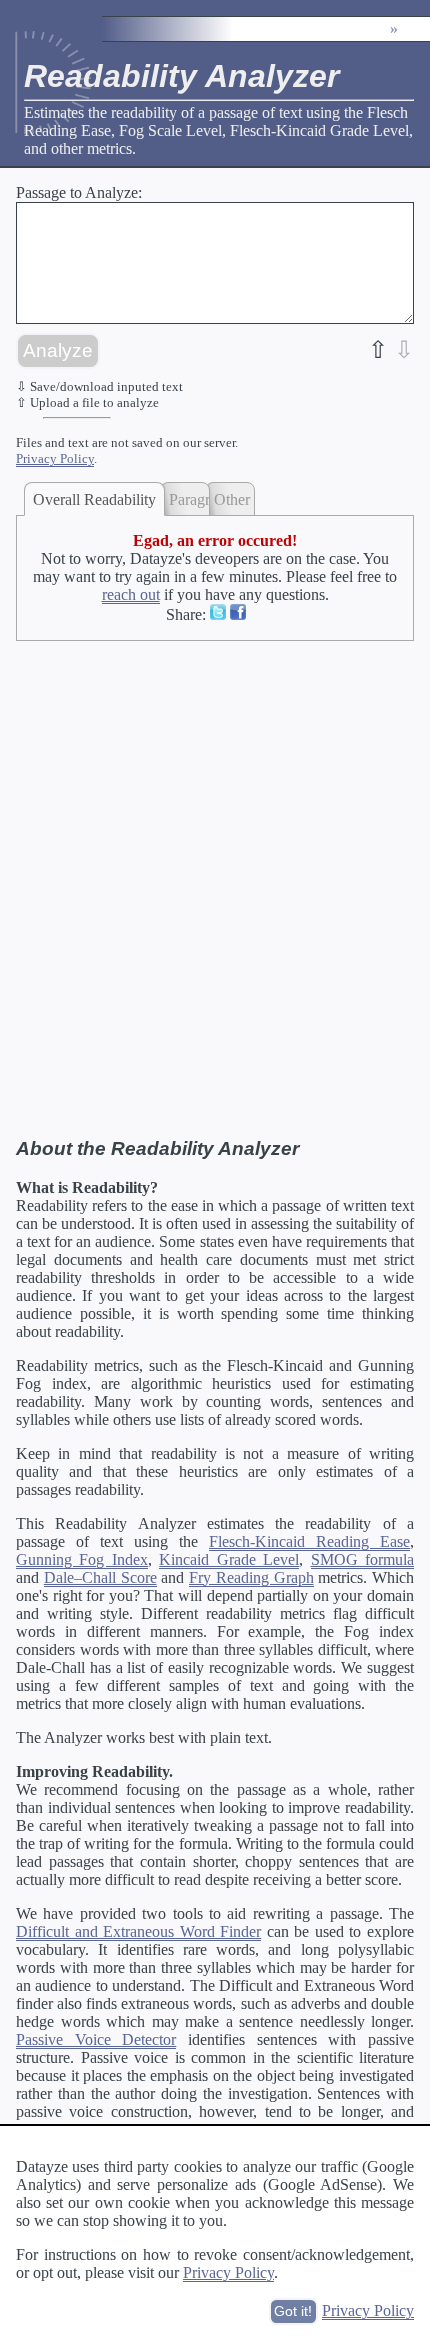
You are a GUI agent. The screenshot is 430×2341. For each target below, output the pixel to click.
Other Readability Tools (234, 499)
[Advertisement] (215, 880)
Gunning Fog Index (82, 1559)
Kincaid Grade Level (229, 1559)
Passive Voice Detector (96, 2039)
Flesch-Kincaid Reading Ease (309, 1541)
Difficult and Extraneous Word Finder (138, 1931)
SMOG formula (362, 1559)
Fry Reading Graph (251, 1577)
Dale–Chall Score (100, 1577)
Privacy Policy (55, 458)
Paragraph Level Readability (189, 499)
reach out (131, 594)
